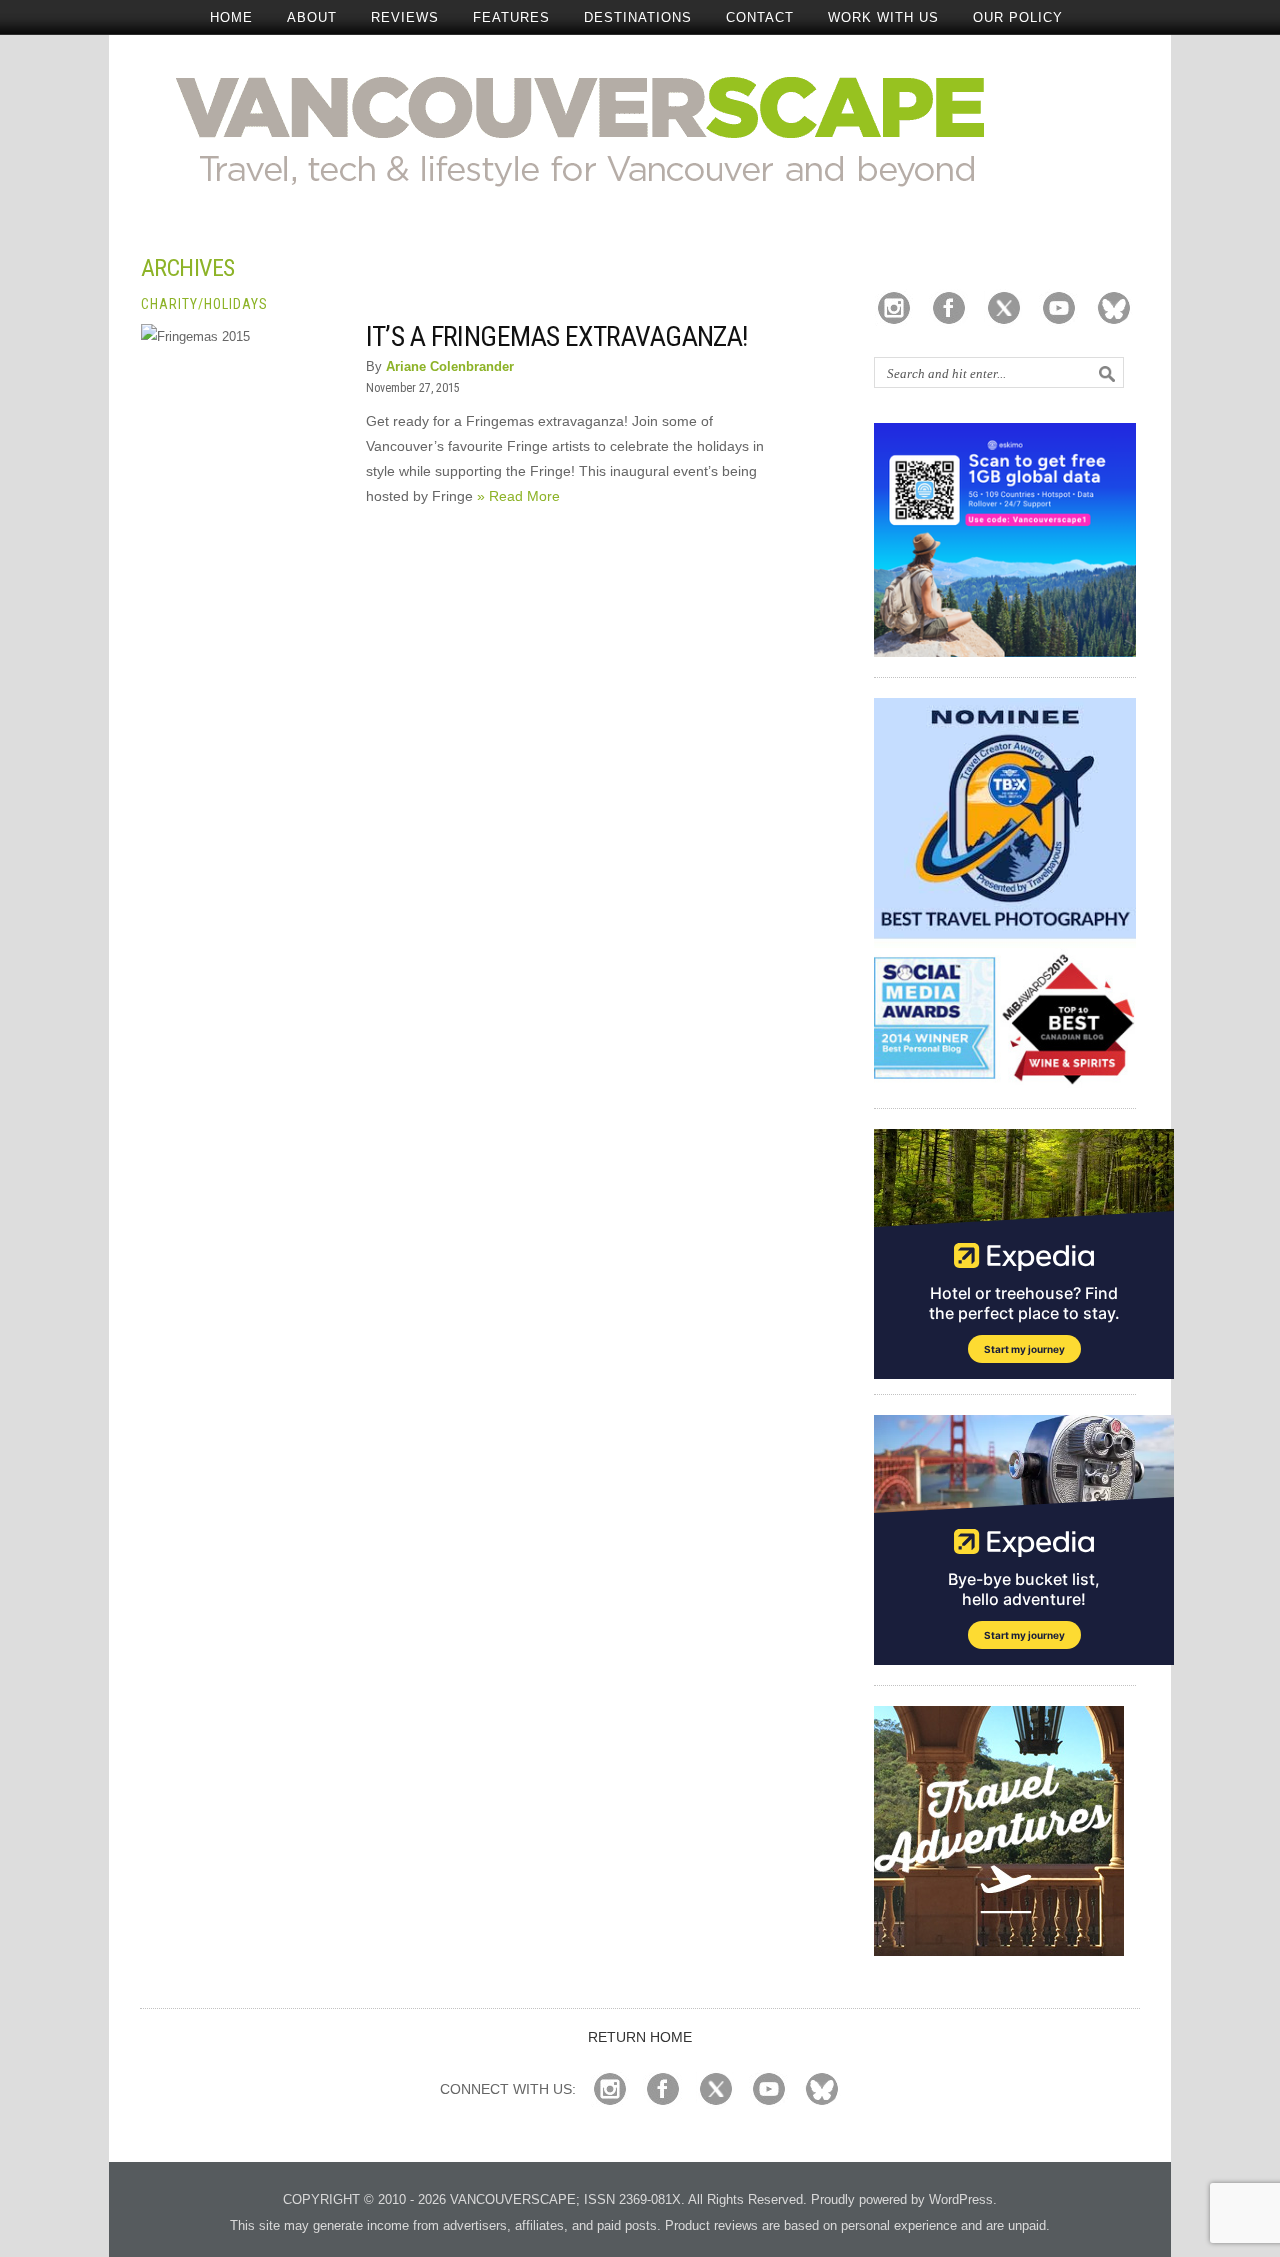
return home (640, 2037)
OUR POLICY (1018, 17)
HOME (231, 17)
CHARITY (169, 304)
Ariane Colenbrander (450, 366)
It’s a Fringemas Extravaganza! (557, 336)
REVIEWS (405, 17)
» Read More (518, 496)
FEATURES (511, 17)
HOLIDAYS (236, 304)
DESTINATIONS (638, 17)
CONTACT (760, 17)
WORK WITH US (883, 17)
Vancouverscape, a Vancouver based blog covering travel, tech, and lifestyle (640, 130)
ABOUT (312, 17)
